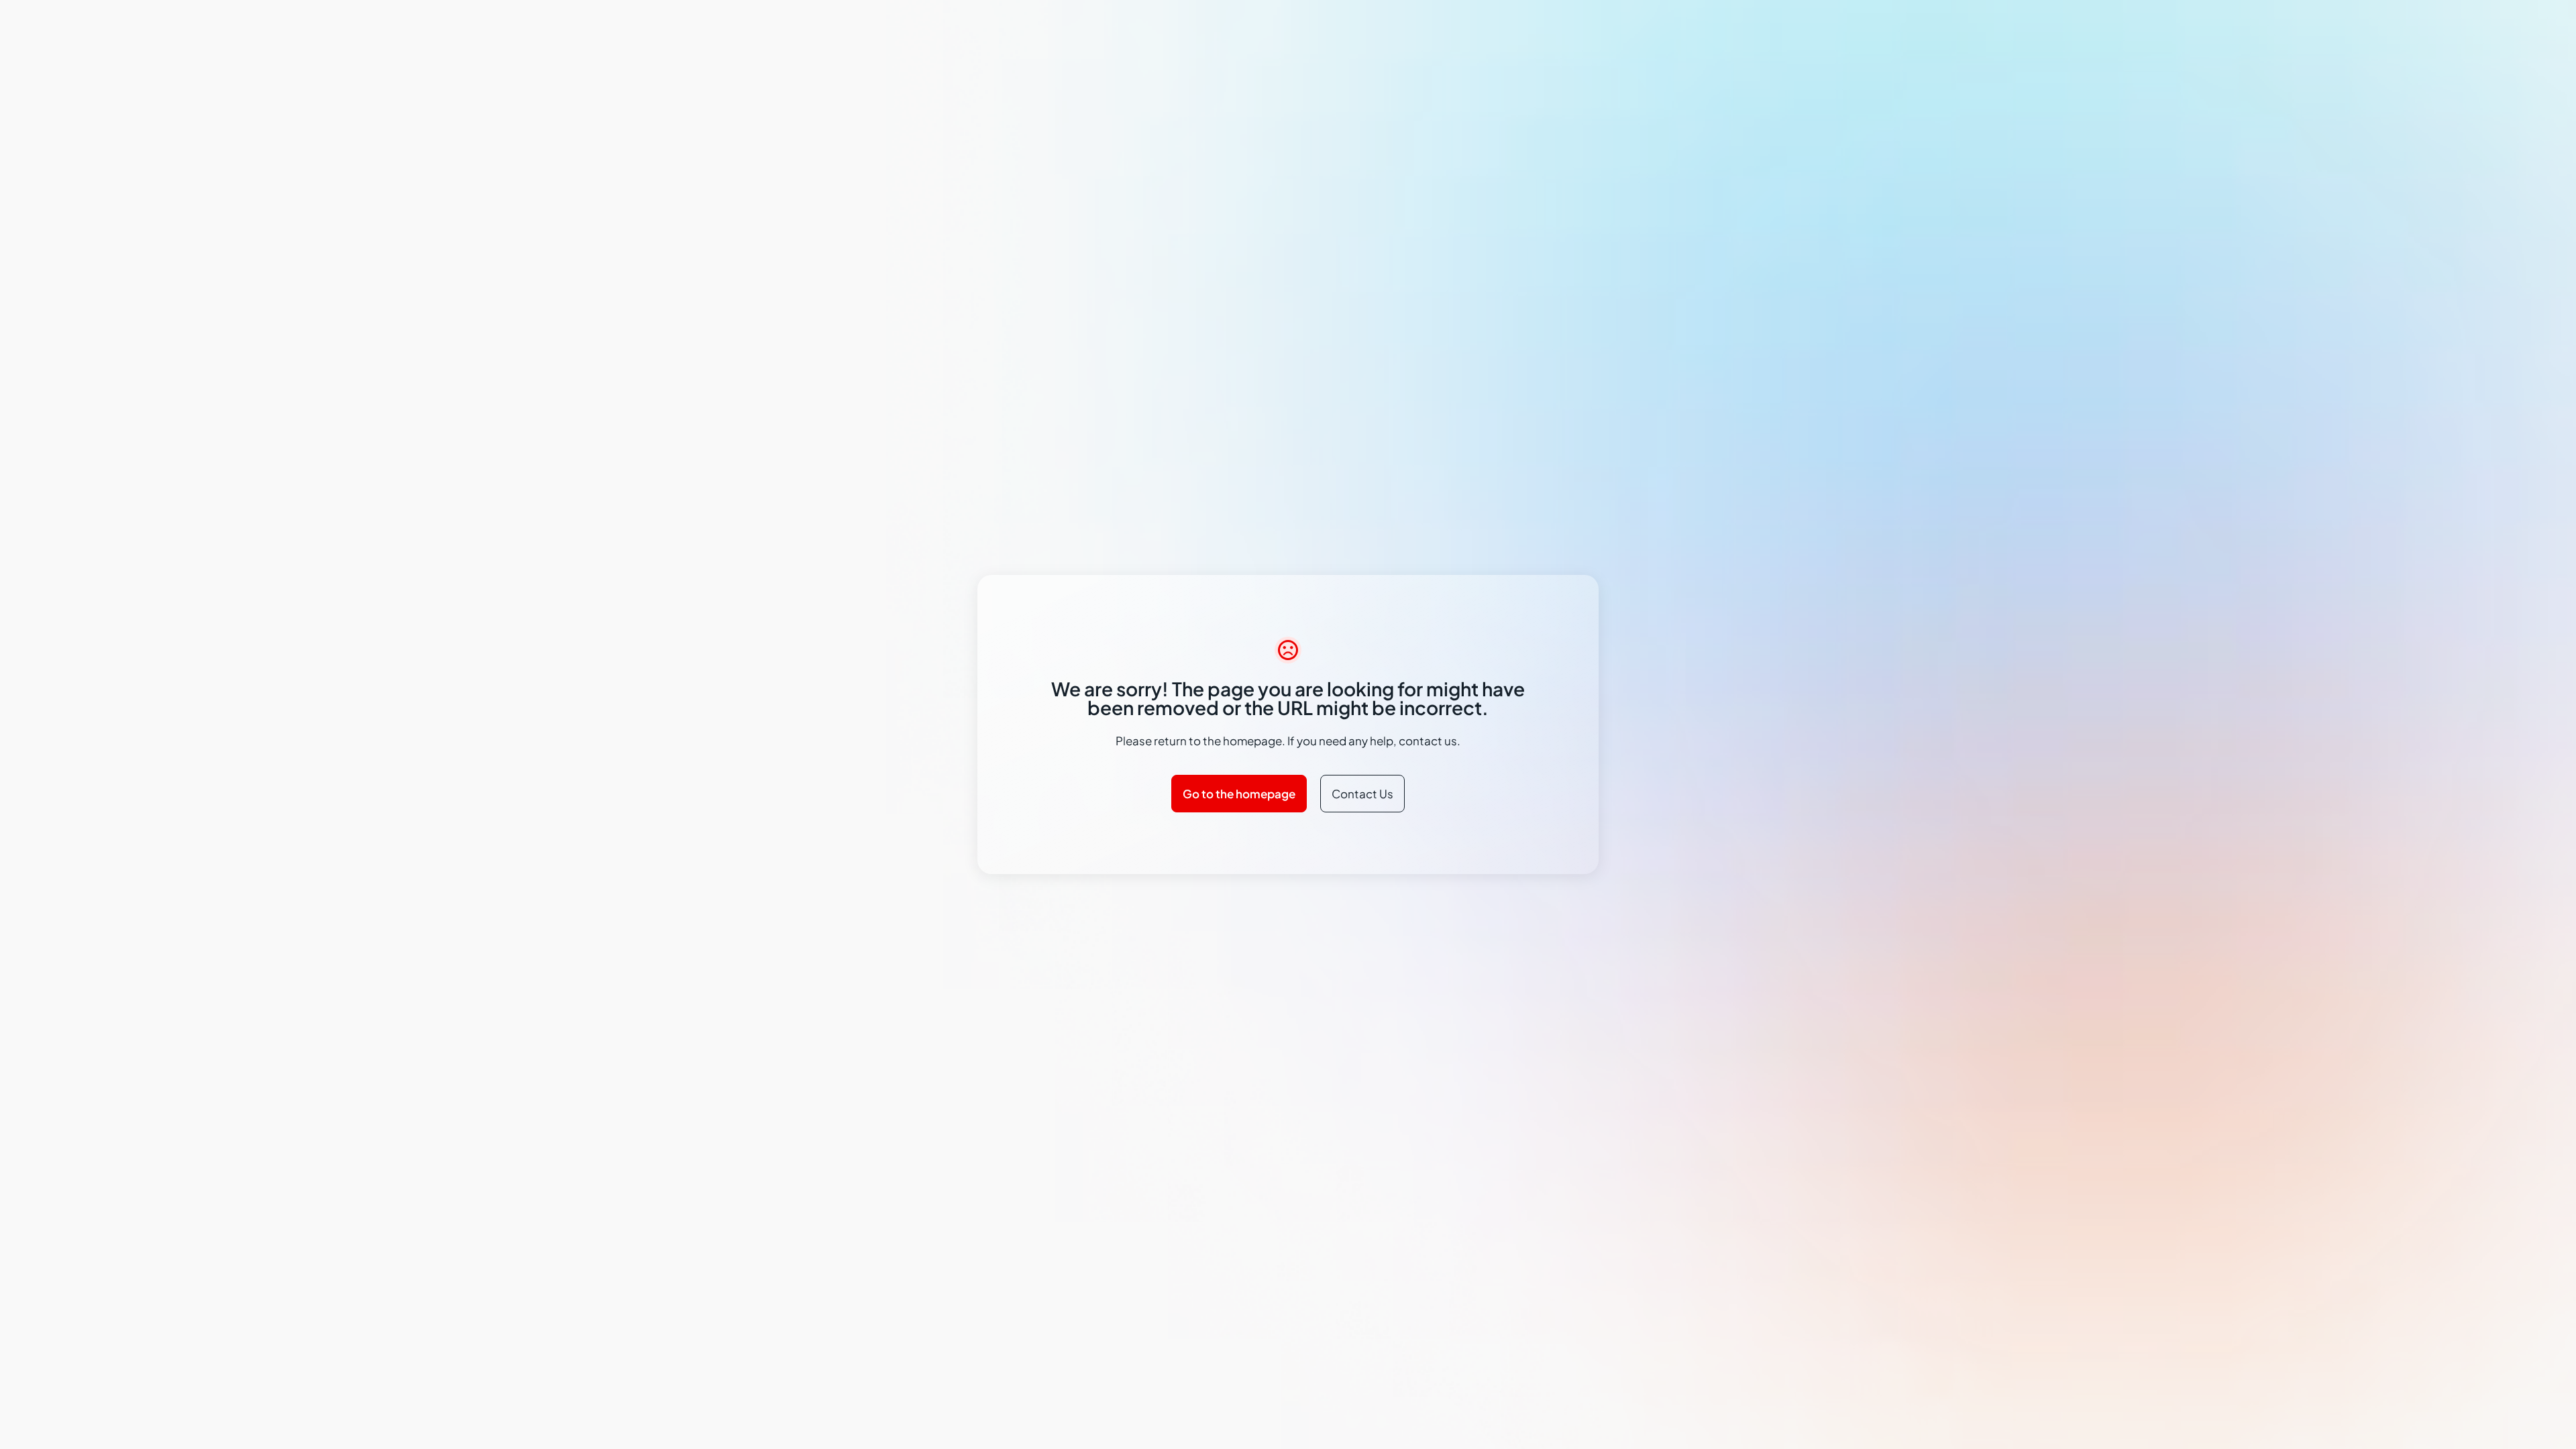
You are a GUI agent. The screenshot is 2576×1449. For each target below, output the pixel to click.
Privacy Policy (1076, 756)
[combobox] (1526, 639)
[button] (1117, 793)
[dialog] (1288, 724)
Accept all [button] (1482, 793)
